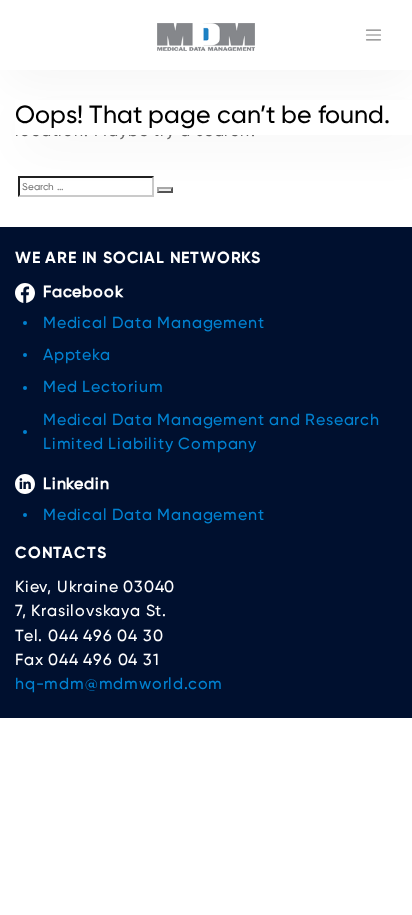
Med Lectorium (103, 386)
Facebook (83, 291)
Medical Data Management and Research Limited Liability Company (211, 431)
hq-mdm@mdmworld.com (119, 683)
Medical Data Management (153, 322)
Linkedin (76, 483)
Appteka (77, 354)
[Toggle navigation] (373, 35)
